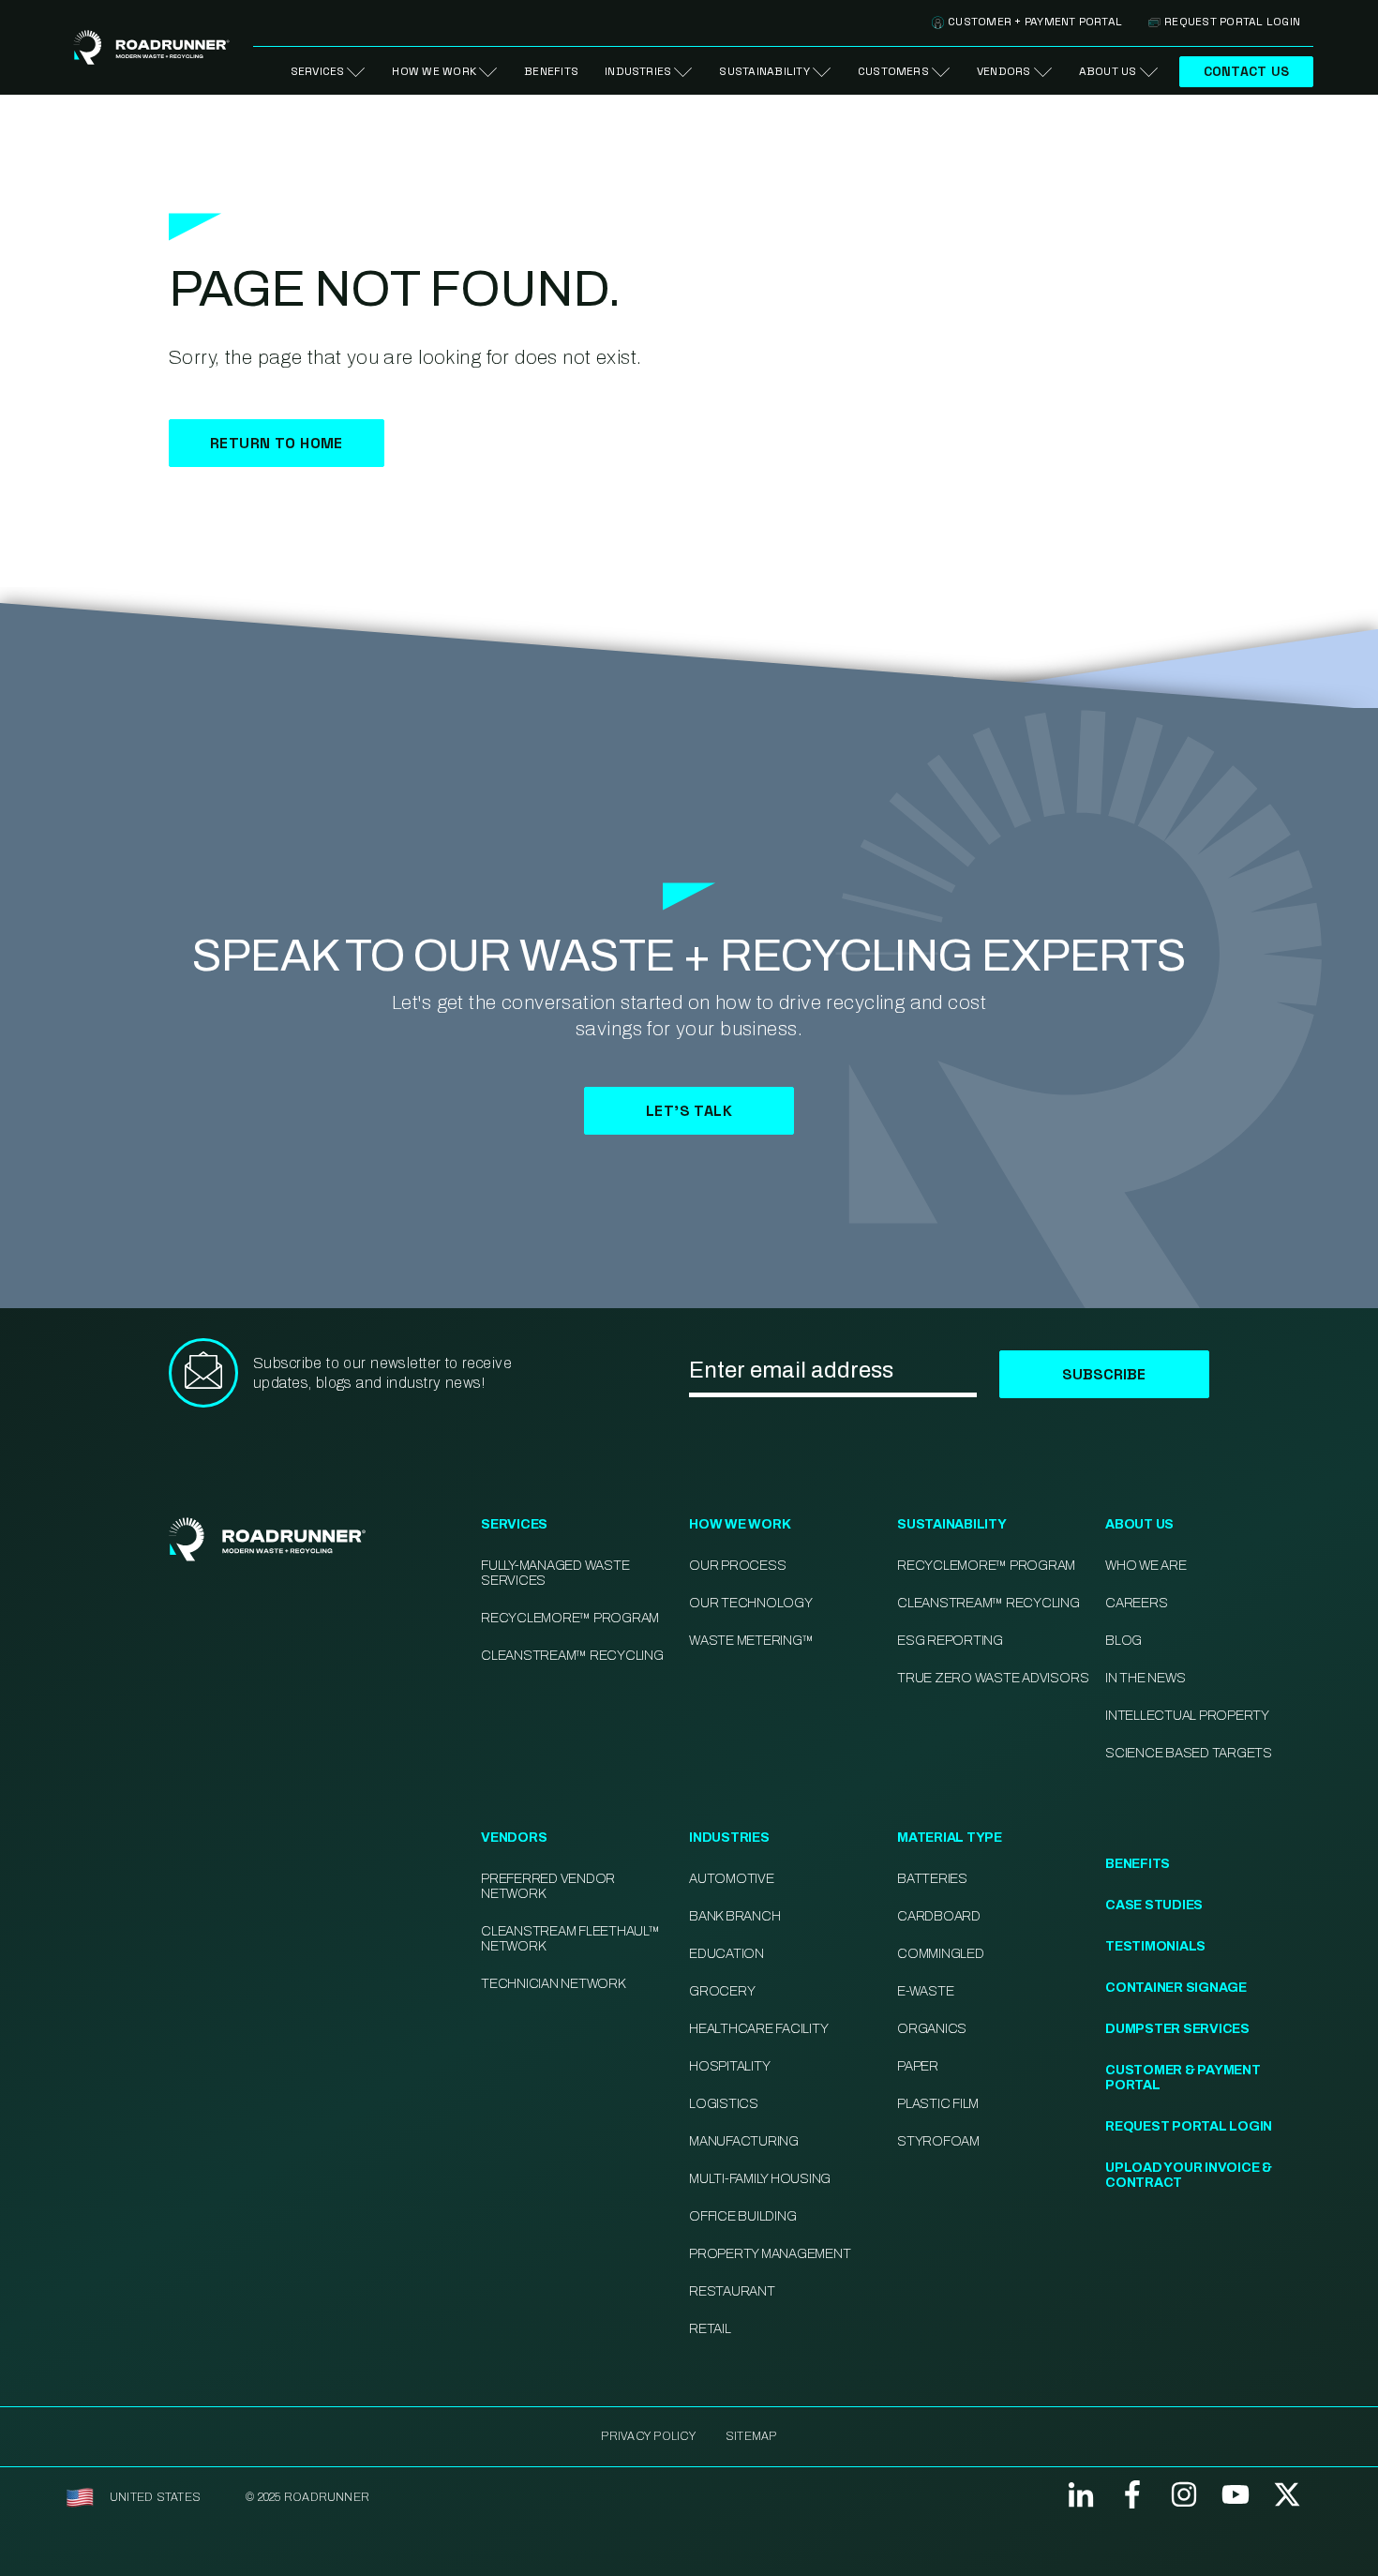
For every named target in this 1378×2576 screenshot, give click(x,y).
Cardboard (939, 1916)
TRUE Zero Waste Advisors (993, 1678)
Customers (893, 71)
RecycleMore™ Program (570, 1618)
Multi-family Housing (760, 2179)
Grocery (722, 1991)
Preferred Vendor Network (548, 1886)
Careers (1136, 1603)
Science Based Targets (1189, 1753)
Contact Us (1246, 71)
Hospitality (729, 2066)
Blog (1123, 1641)
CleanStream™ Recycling (572, 1656)
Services (318, 71)
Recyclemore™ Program (986, 1566)
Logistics (724, 2104)
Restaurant (732, 2291)
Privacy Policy (648, 2436)
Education (726, 1954)
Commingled (941, 1954)
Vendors (1004, 71)
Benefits (551, 71)
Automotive (732, 1879)
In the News (1145, 1678)
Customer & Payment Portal (1183, 2078)
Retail (710, 2329)
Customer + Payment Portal (1035, 22)
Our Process (737, 1566)
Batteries (932, 1879)
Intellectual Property (1187, 1716)
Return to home (277, 443)
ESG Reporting (950, 1641)
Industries (638, 71)
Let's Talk (689, 1111)
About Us (1108, 71)
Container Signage (1176, 1988)
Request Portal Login (1232, 22)
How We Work (434, 71)
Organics (932, 2029)
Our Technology (751, 1603)
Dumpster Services (1177, 2029)
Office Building (742, 2216)
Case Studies (1154, 1905)
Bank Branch (734, 1916)
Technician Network (553, 1984)
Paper (918, 2066)
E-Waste (925, 1991)
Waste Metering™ (751, 1641)
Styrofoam (938, 2141)
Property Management (770, 2254)
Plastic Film (938, 2104)
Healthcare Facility (758, 2029)
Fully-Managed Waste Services (555, 1573)
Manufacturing (744, 2141)
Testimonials (1155, 1946)
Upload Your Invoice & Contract (1189, 2175)
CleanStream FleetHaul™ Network (570, 1939)
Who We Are (1146, 1566)
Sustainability (764, 71)
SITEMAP (751, 2436)
